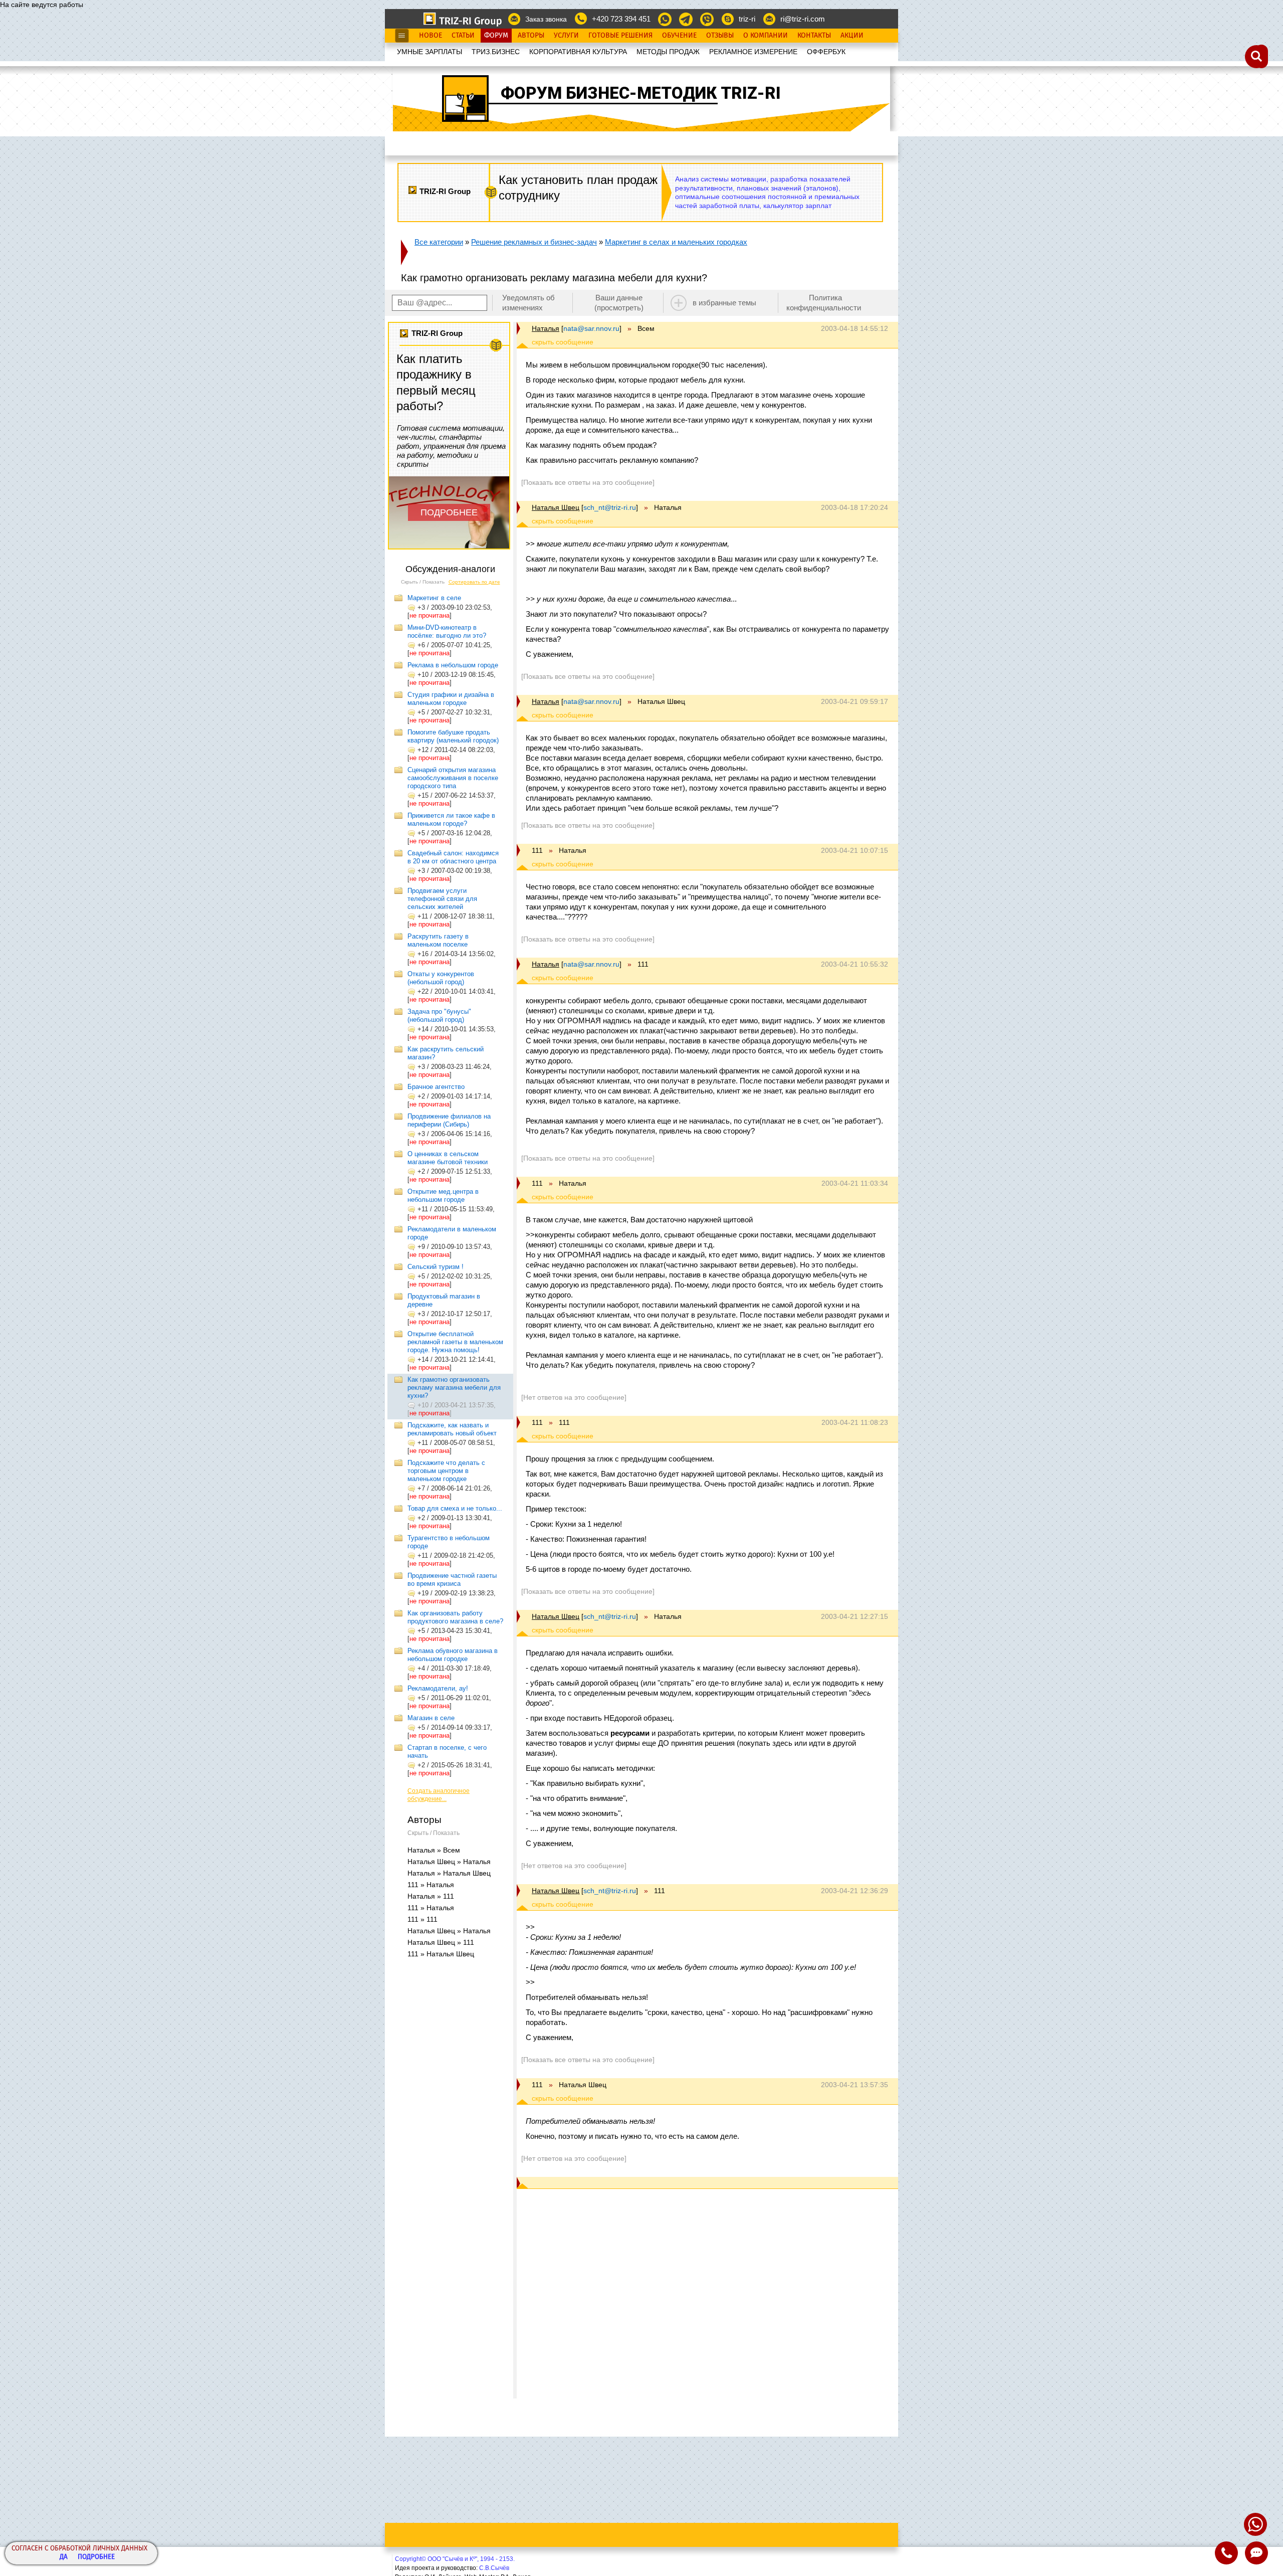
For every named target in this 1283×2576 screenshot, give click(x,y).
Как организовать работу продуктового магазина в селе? (455, 1617)
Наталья (546, 328)
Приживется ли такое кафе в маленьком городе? (451, 819)
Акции (852, 36)
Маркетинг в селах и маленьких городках (676, 242)
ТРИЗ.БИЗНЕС (496, 52)
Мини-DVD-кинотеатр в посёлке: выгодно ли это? (447, 631)
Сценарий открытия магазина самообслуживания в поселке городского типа (453, 778)
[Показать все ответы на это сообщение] (588, 482)
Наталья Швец (556, 507)
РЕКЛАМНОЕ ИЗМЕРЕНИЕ (753, 52)
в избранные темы (724, 303)
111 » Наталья (431, 1885)
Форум (496, 36)
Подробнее (96, 2557)
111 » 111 (422, 1919)
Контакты (814, 36)
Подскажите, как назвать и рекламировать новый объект (452, 1429)
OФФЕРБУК (826, 52)
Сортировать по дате (474, 582)
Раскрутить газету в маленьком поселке (438, 940)
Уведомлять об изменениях (528, 303)
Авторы (531, 36)
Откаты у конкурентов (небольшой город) (441, 978)
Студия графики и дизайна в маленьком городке (451, 699)
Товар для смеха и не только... (455, 1508)
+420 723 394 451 (621, 19)
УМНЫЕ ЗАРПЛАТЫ (430, 52)
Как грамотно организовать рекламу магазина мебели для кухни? (454, 1388)
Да (64, 2557)
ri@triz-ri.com (803, 19)
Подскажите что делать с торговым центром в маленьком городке (446, 1471)
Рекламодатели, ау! (438, 1688)
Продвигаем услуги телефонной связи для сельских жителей (442, 899)
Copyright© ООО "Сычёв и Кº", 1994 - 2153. (455, 2559)
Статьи (463, 36)
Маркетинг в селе (434, 598)
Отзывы (720, 36)
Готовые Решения (620, 36)
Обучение (679, 36)
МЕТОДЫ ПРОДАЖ (668, 52)
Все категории (439, 242)
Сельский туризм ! (436, 1267)
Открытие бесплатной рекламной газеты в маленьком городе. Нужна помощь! (455, 1342)
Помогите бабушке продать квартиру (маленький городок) (453, 736)
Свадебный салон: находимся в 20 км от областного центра (453, 857)
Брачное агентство (436, 1087)
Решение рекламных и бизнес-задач (534, 242)
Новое (431, 36)
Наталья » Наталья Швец (449, 1873)
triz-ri (747, 19)
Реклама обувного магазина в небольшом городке (453, 1655)
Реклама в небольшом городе (453, 665)
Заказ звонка (546, 19)
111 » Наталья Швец (441, 1954)
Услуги (566, 36)
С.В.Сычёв (494, 2568)
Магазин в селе (431, 1718)
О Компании (766, 36)
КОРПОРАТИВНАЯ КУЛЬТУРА (578, 52)
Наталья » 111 (431, 1896)
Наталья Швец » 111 (441, 1942)
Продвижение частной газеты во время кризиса (452, 1580)
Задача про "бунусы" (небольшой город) (439, 1016)
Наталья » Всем (434, 1850)
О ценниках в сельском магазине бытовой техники (448, 1158)
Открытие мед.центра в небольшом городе (443, 1195)
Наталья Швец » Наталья (449, 1862)
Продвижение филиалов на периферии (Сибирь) (449, 1120)
